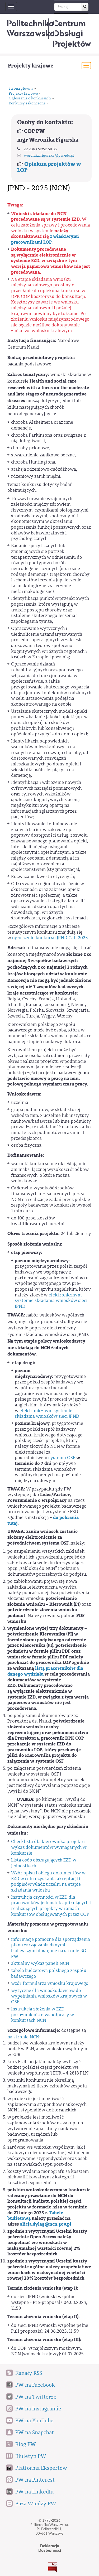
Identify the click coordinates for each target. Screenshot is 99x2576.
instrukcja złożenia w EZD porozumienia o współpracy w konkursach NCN (43, 2015)
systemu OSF (62, 1458)
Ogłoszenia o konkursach (30, 98)
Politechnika (31, 28)
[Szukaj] (85, 7)
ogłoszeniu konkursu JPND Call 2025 (50, 938)
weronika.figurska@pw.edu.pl (49, 156)
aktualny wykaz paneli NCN (40, 1963)
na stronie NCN (23, 2037)
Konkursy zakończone (27, 103)
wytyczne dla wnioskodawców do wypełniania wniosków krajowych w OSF (49, 1996)
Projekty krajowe (31, 66)
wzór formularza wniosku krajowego (50, 1983)
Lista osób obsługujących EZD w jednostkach (44, 1863)
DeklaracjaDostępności (50, 2548)
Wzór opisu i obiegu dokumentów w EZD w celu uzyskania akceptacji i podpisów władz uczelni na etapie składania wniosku (48, 1882)
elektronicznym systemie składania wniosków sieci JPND (51, 1301)
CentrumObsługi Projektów (72, 33)
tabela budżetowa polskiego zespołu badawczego (49, 1973)
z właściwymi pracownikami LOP (45, 239)
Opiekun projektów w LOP (49, 167)
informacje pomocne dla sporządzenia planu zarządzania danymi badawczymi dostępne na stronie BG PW (51, 1948)
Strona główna (21, 89)
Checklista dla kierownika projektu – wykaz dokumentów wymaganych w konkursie (49, 1847)
